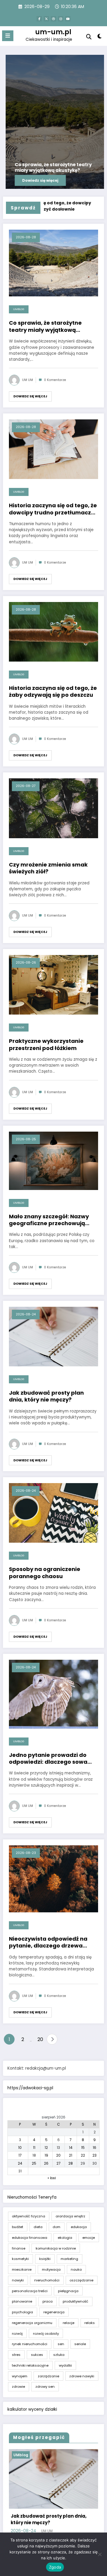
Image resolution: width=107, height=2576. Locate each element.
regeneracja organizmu (32, 2323)
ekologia (65, 2238)
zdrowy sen (45, 2387)
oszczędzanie (81, 2280)
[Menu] (8, 36)
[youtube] (68, 19)
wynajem (20, 2376)
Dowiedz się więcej (30, 396)
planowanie (22, 2301)
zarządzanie (48, 2376)
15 (83, 2148)
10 (20, 2148)
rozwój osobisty (46, 2334)
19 (46, 2155)
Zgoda (55, 2567)
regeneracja (54, 2312)
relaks (90, 2323)
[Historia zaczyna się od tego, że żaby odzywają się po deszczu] (53, 631)
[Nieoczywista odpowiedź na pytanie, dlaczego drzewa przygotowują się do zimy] (53, 1879)
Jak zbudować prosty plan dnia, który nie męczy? (46, 1396)
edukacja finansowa (30, 2238)
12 (46, 2148)
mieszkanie (22, 2269)
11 (34, 2148)
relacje (69, 2323)
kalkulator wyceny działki (32, 2409)
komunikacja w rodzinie (56, 2248)
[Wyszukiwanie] (89, 37)
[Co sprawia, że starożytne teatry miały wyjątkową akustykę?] (53, 263)
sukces (37, 2355)
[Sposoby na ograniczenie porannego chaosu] (53, 1513)
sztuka (59, 2355)
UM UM (27, 380)
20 (40, 2039)
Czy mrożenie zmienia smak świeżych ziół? (48, 868)
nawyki (18, 2280)
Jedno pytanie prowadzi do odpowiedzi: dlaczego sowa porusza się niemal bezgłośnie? (53, 1758)
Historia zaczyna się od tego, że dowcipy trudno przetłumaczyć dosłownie (53, 509)
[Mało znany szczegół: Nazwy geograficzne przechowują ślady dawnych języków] (53, 1160)
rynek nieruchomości (30, 2344)
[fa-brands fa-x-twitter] (46, 19)
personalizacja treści (30, 2291)
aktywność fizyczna (29, 2216)
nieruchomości (47, 2280)
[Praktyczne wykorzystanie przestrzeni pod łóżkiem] (53, 984)
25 (34, 2163)
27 (59, 2163)
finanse (19, 2248)
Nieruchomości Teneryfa (32, 2197)
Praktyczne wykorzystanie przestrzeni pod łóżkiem (46, 1044)
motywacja (51, 2269)
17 (20, 2155)
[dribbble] (53, 19)
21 (71, 2155)
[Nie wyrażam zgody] (100, 2554)
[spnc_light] (100, 37)
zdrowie (18, 2387)
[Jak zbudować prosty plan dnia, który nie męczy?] (53, 1336)
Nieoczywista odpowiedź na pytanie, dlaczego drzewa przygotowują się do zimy (48, 1942)
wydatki (65, 2365)
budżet (18, 2227)
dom (56, 2227)
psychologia (22, 2312)
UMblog (19, 309)
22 (83, 2155)
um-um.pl (53, 32)
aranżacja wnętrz (70, 2216)
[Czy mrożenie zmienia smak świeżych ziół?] (53, 808)
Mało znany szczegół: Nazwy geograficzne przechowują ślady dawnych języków (49, 1220)
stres (16, 2355)
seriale (80, 2344)
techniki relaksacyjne (30, 2365)
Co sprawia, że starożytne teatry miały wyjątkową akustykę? (45, 326)
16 (95, 2148)
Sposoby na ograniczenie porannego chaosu (45, 1573)
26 (46, 2163)
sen (61, 2344)
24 (20, 2163)
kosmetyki (20, 2259)
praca (48, 2301)
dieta (38, 2227)
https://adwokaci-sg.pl (30, 2088)
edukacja (79, 2227)
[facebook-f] (39, 19)
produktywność (75, 2301)
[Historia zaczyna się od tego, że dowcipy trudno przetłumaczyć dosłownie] (53, 449)
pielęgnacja (68, 2291)
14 (71, 2148)
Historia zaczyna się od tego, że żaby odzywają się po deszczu (53, 692)
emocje (89, 2238)
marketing (69, 2259)
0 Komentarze (55, 380)
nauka (76, 2269)
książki (45, 2259)
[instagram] (61, 19)
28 (71, 2163)
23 (95, 2155)
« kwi (52, 2178)
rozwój (17, 2334)
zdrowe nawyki (82, 2376)
